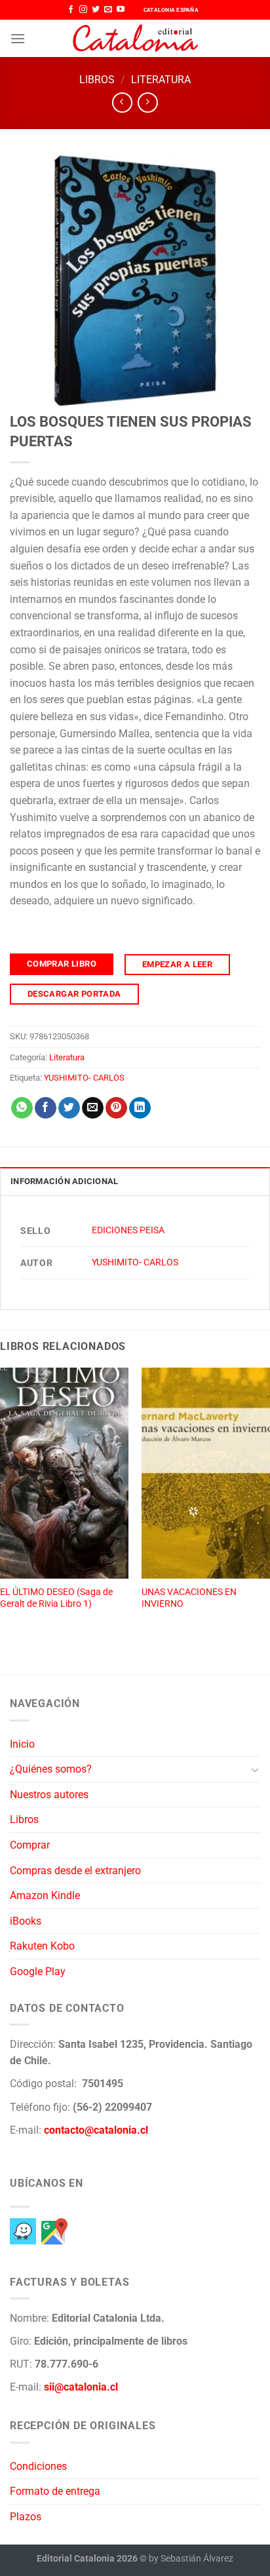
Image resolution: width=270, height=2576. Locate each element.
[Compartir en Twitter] (69, 1108)
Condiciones (38, 2466)
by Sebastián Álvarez (191, 2559)
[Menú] (18, 38)
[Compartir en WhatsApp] (22, 1108)
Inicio (22, 1744)
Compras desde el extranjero (75, 1871)
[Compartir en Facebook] (46, 1108)
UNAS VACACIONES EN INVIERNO (189, 1598)
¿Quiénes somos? (51, 1769)
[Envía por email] (93, 1108)
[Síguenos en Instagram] (83, 10)
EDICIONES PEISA (128, 1230)
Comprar (30, 1845)
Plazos (26, 2517)
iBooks (26, 1921)
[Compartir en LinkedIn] (140, 1108)
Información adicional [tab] (64, 1181)
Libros (97, 80)
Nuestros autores (49, 1795)
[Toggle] (255, 1769)
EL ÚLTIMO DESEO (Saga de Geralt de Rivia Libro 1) (56, 1598)
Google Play (38, 1971)
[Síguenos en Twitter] (96, 10)
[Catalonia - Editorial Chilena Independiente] (135, 39)
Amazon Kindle (45, 1895)
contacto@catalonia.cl (96, 2130)
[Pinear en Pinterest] (116, 1108)
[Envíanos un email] (108, 10)
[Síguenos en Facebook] (71, 10)
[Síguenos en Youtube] (121, 10)
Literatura (161, 80)
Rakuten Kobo (42, 1946)
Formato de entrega (55, 2491)
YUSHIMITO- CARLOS (84, 1078)
